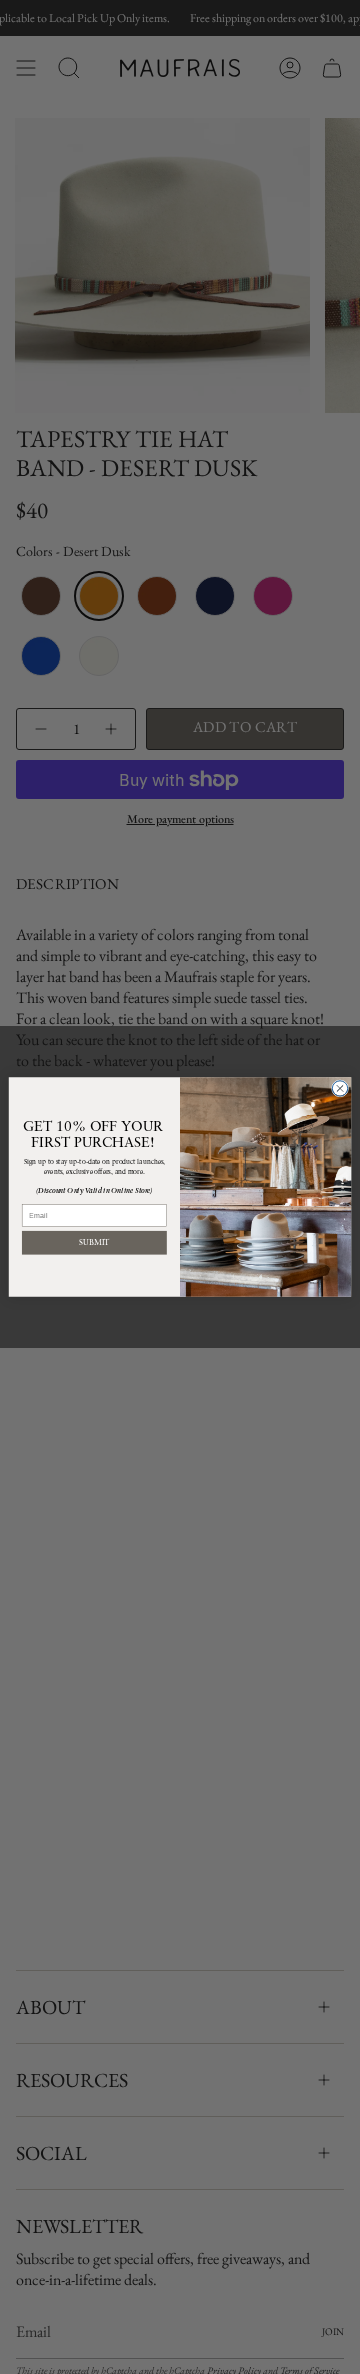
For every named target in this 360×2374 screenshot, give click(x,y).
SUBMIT (94, 1243)
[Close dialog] (339, 1088)
